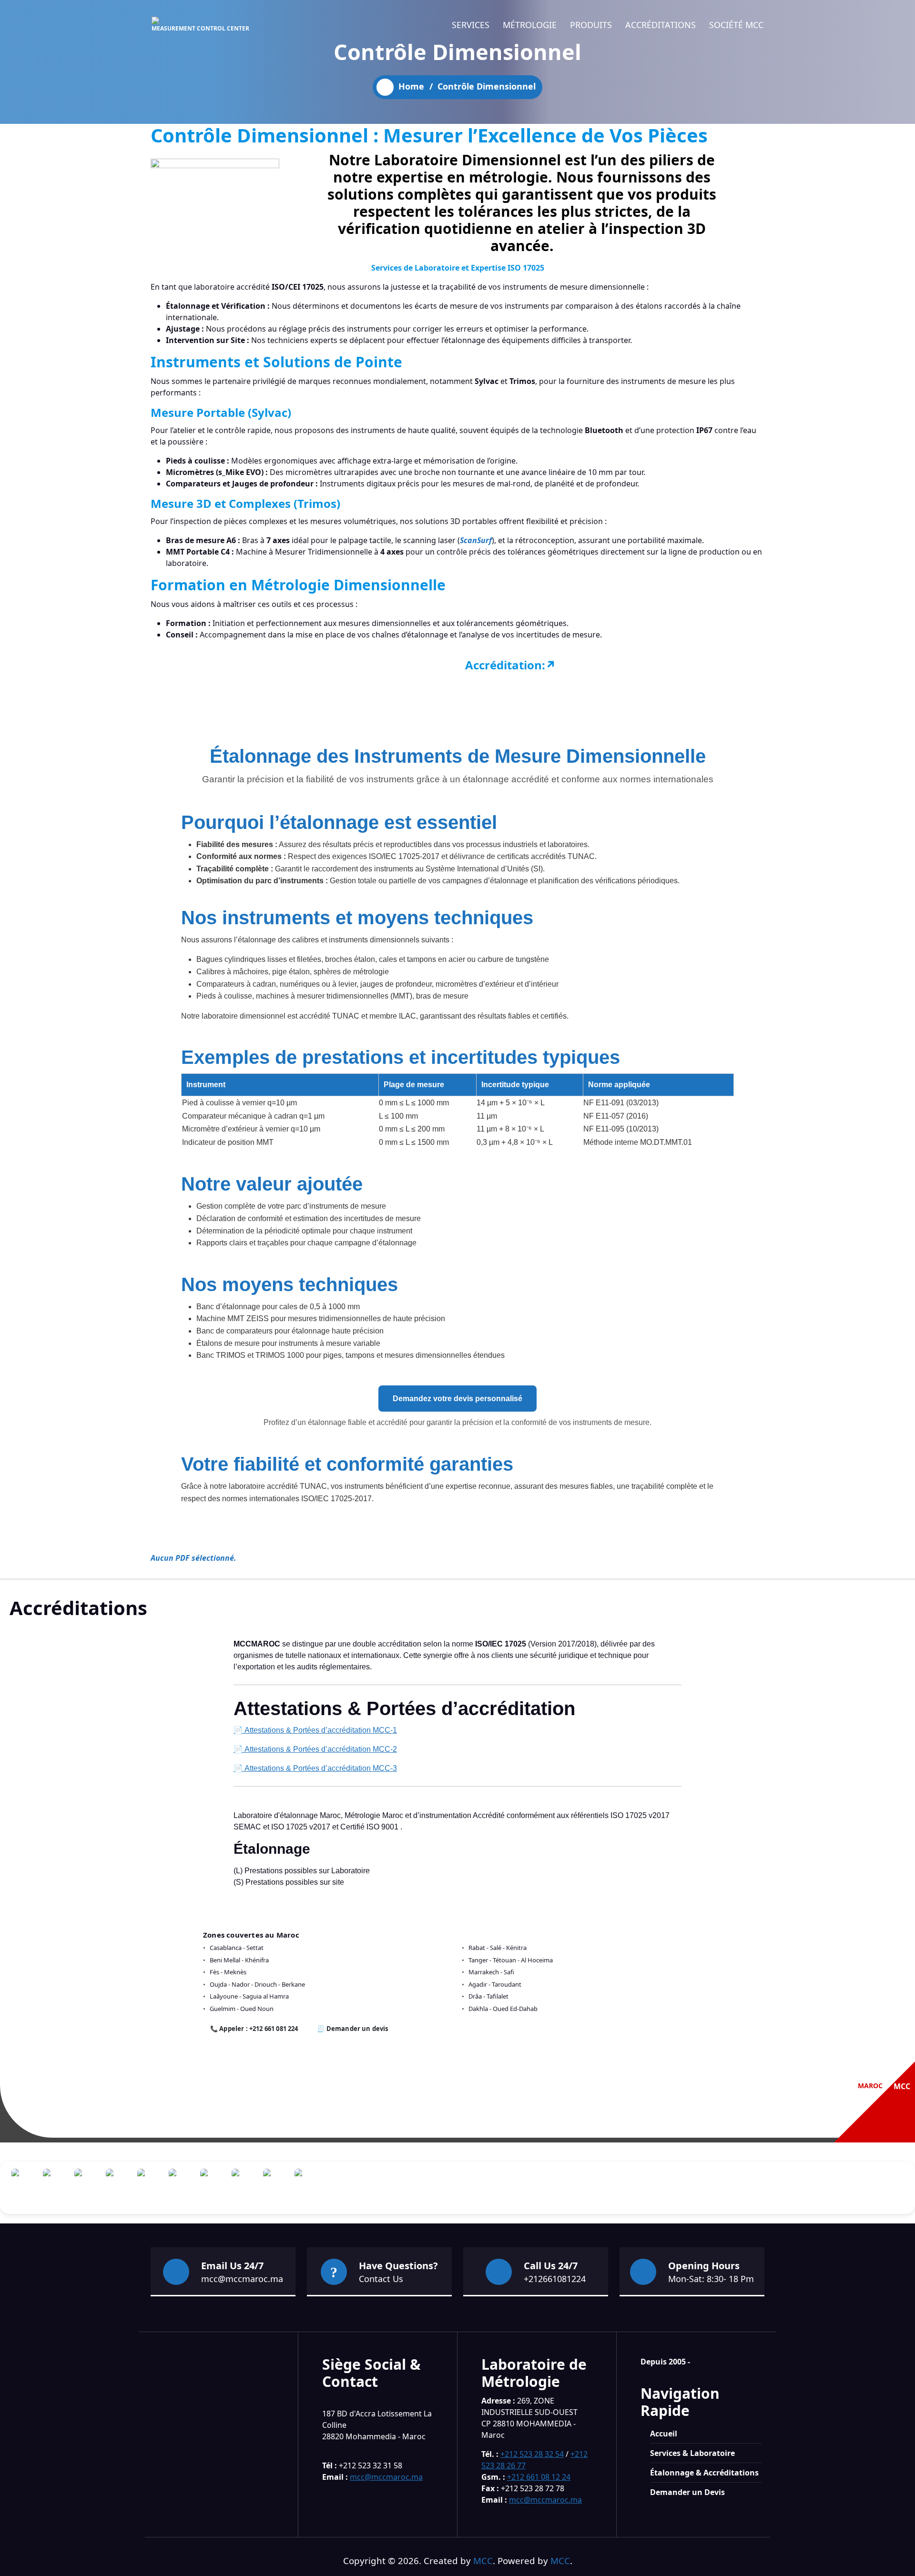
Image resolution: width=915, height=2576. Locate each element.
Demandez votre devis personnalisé (457, 1399)
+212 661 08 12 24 (539, 2477)
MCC (483, 2561)
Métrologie (530, 25)
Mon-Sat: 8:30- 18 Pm (711, 2279)
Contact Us (381, 2279)
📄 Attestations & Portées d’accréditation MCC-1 (315, 1730)
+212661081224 (555, 2279)
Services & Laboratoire (692, 2453)
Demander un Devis (687, 2492)
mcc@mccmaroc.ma (242, 2279)
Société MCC (736, 25)
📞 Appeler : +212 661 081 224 (254, 2029)
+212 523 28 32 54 (532, 2454)
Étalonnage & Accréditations (704, 2473)
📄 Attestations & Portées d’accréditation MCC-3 (315, 1768)
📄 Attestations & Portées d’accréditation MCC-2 (315, 1749)
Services (471, 25)
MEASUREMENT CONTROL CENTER (200, 28)
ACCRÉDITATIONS (661, 25)
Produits (591, 25)
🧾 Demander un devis (352, 2029)
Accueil (664, 2434)
